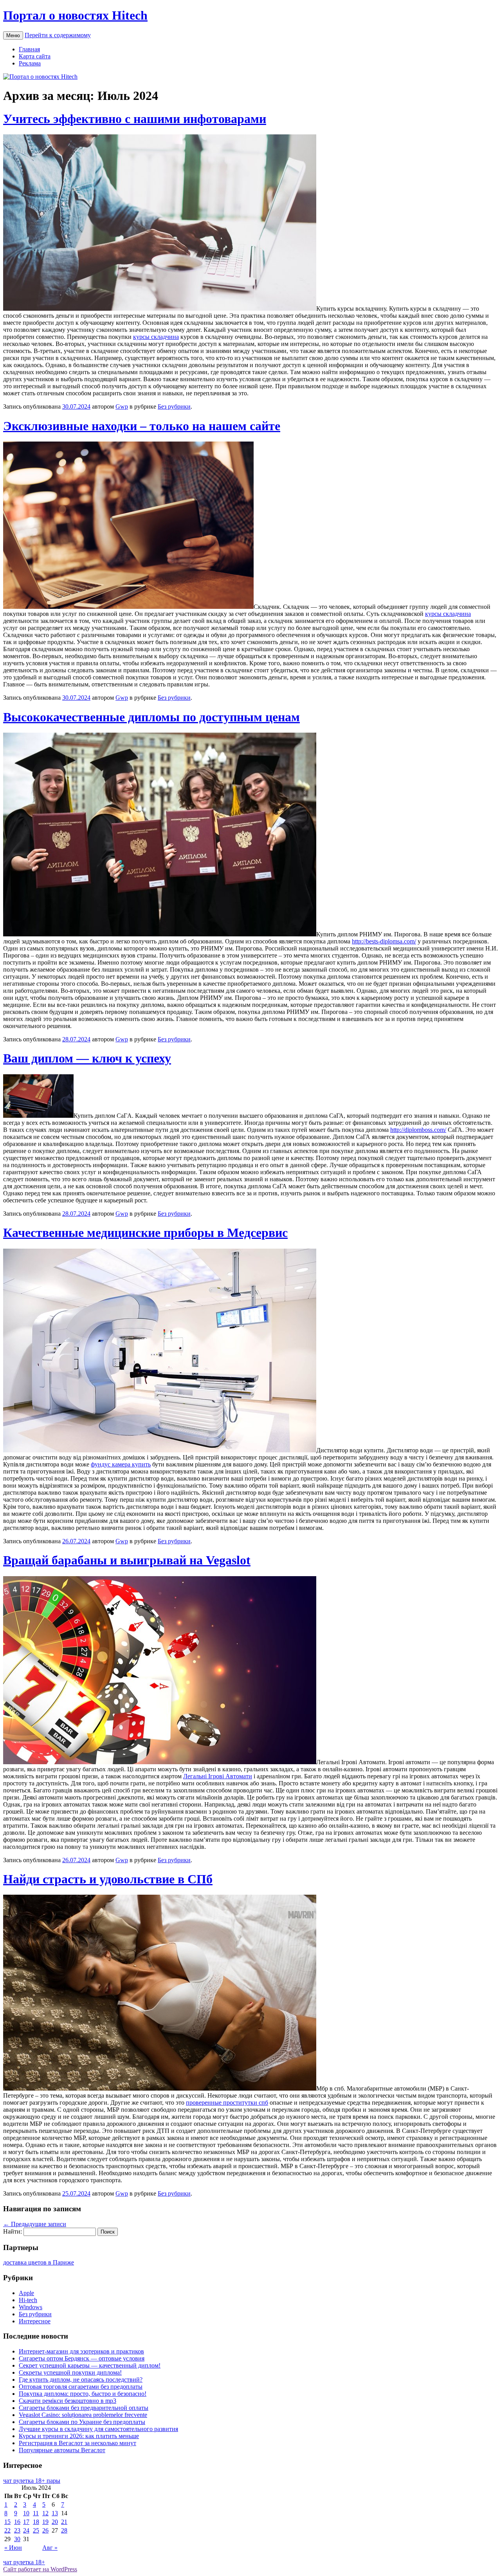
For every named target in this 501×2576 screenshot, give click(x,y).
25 (36, 2530)
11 (36, 2513)
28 (64, 2530)
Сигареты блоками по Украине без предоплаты (82, 2422)
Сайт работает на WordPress (40, 2569)
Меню (13, 35)
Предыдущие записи (35, 2224)
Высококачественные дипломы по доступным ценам (151, 717)
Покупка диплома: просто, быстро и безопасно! (83, 2394)
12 (45, 2513)
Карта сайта (35, 56)
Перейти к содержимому (58, 35)
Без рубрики (174, 406)
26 (45, 2530)
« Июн (13, 2548)
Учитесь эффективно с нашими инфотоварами (135, 119)
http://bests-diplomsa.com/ (384, 941)
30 (17, 2539)
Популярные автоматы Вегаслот (62, 2450)
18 (36, 2522)
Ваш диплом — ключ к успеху (87, 1058)
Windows (31, 2307)
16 (17, 2522)
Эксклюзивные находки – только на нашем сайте (142, 426)
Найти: (13, 2231)
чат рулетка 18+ (24, 2562)
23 (17, 2530)
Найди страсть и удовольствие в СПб (108, 1879)
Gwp (122, 406)
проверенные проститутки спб (227, 2103)
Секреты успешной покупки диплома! (70, 2372)
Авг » (50, 2548)
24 (26, 2530)
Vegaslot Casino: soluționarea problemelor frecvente (83, 2415)
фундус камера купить (121, 1464)
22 (7, 2530)
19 (45, 2522)
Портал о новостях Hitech (75, 15)
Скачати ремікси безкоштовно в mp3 (68, 2401)
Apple (26, 2293)
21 (64, 2522)
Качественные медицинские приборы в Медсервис (145, 1233)
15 (7, 2522)
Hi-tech (28, 2300)
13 (55, 2513)
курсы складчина (156, 337)
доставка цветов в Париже (39, 2262)
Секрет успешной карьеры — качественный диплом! (90, 2365)
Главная (29, 49)
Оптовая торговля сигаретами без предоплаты (81, 2387)
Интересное (35, 2321)
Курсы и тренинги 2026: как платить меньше (79, 2436)
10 (26, 2513)
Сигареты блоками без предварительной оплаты (84, 2408)
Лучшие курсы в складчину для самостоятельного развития (98, 2429)
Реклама (30, 63)
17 (26, 2522)
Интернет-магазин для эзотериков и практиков (81, 2351)
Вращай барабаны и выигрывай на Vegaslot (127, 1560)
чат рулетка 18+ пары (32, 2481)
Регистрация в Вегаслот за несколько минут (77, 2443)
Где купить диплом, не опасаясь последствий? (81, 2380)
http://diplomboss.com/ (418, 1130)
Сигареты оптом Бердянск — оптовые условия (82, 2358)
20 (55, 2522)
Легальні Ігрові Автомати (218, 1776)
